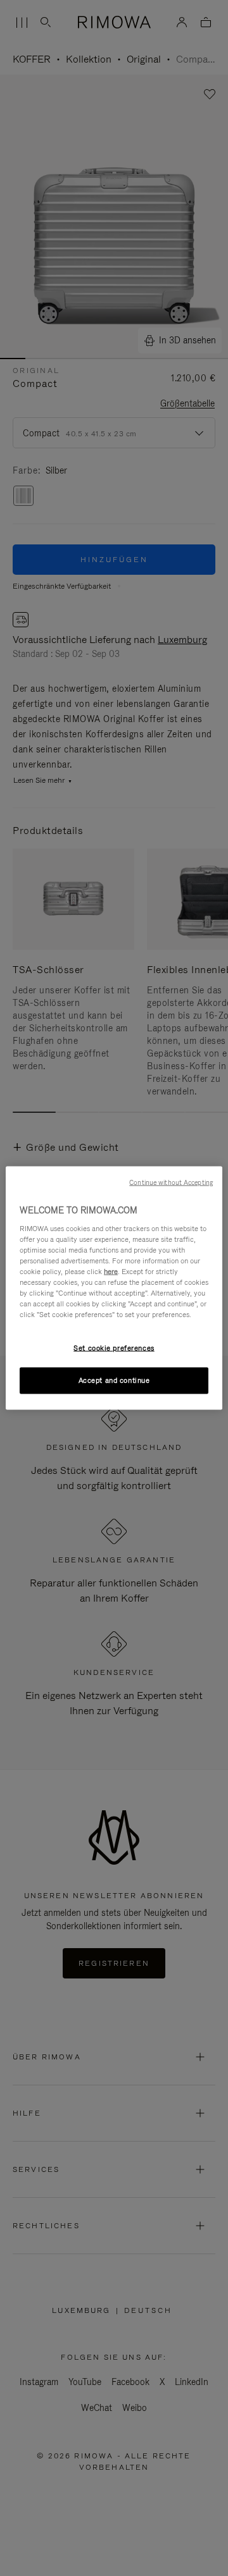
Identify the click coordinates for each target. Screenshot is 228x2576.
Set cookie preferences (114, 1348)
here (111, 1271)
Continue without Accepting (171, 1182)
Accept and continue (114, 1380)
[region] (114, 1288)
